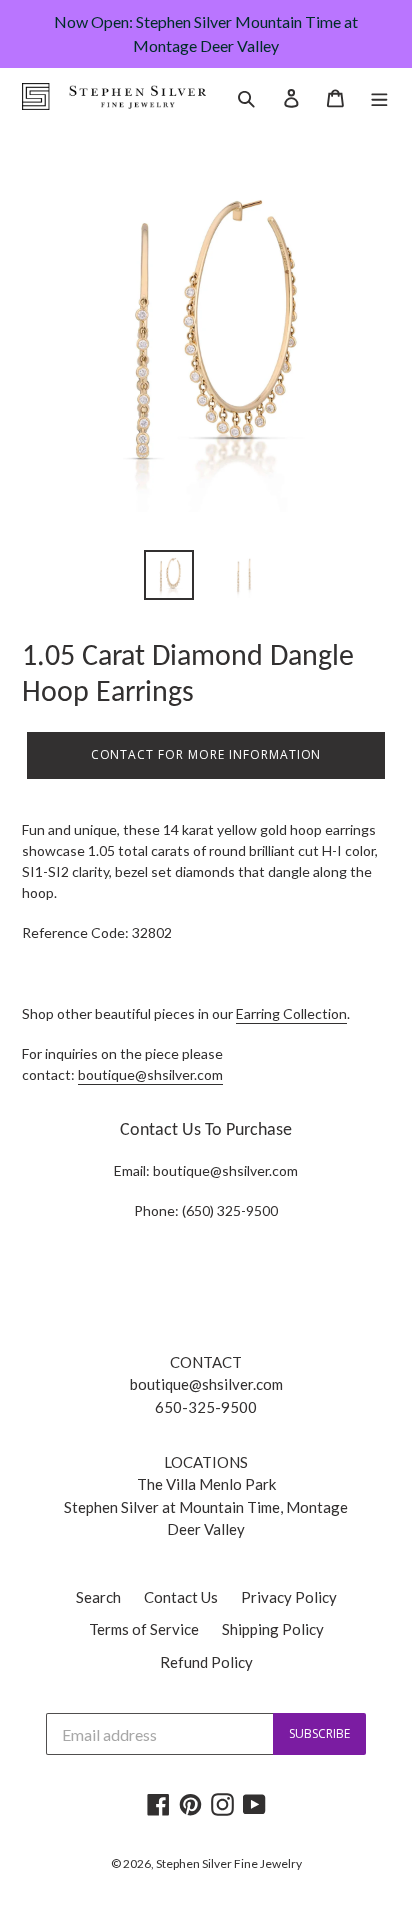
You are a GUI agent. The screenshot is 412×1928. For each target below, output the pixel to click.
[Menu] (379, 96)
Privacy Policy (289, 1597)
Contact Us (181, 1597)
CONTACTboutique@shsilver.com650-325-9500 (206, 1384)
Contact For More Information (206, 754)
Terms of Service (144, 1629)
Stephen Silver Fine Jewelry (229, 1863)
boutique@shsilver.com (225, 1170)
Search (98, 1597)
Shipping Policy (273, 1629)
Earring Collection (291, 1013)
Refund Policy (206, 1662)
